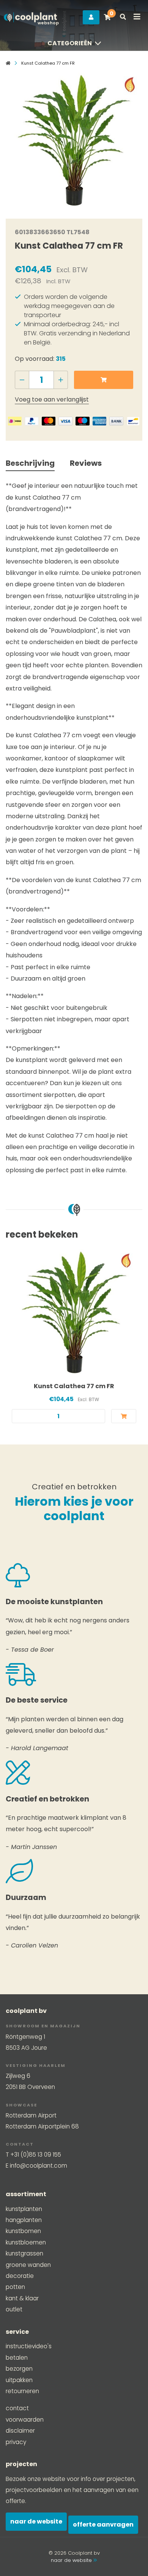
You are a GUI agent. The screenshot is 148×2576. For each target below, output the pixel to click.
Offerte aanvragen (103, 2524)
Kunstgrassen (24, 2253)
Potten (15, 2287)
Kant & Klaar (22, 2298)
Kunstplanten (24, 2209)
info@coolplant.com (39, 2166)
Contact (17, 2408)
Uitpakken (19, 2380)
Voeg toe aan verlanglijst (52, 399)
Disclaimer (20, 2431)
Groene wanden (28, 2265)
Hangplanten (24, 2220)
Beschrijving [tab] (30, 463)
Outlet (14, 2309)
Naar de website (36, 2521)
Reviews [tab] (86, 463)
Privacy (16, 2442)
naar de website (72, 2560)
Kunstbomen (23, 2231)
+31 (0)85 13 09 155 (36, 2155)
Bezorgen (19, 2369)
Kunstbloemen (26, 2242)
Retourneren (22, 2391)
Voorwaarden (25, 2420)
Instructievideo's (29, 2346)
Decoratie (20, 2276)
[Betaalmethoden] (15, 421)
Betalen (17, 2358)
